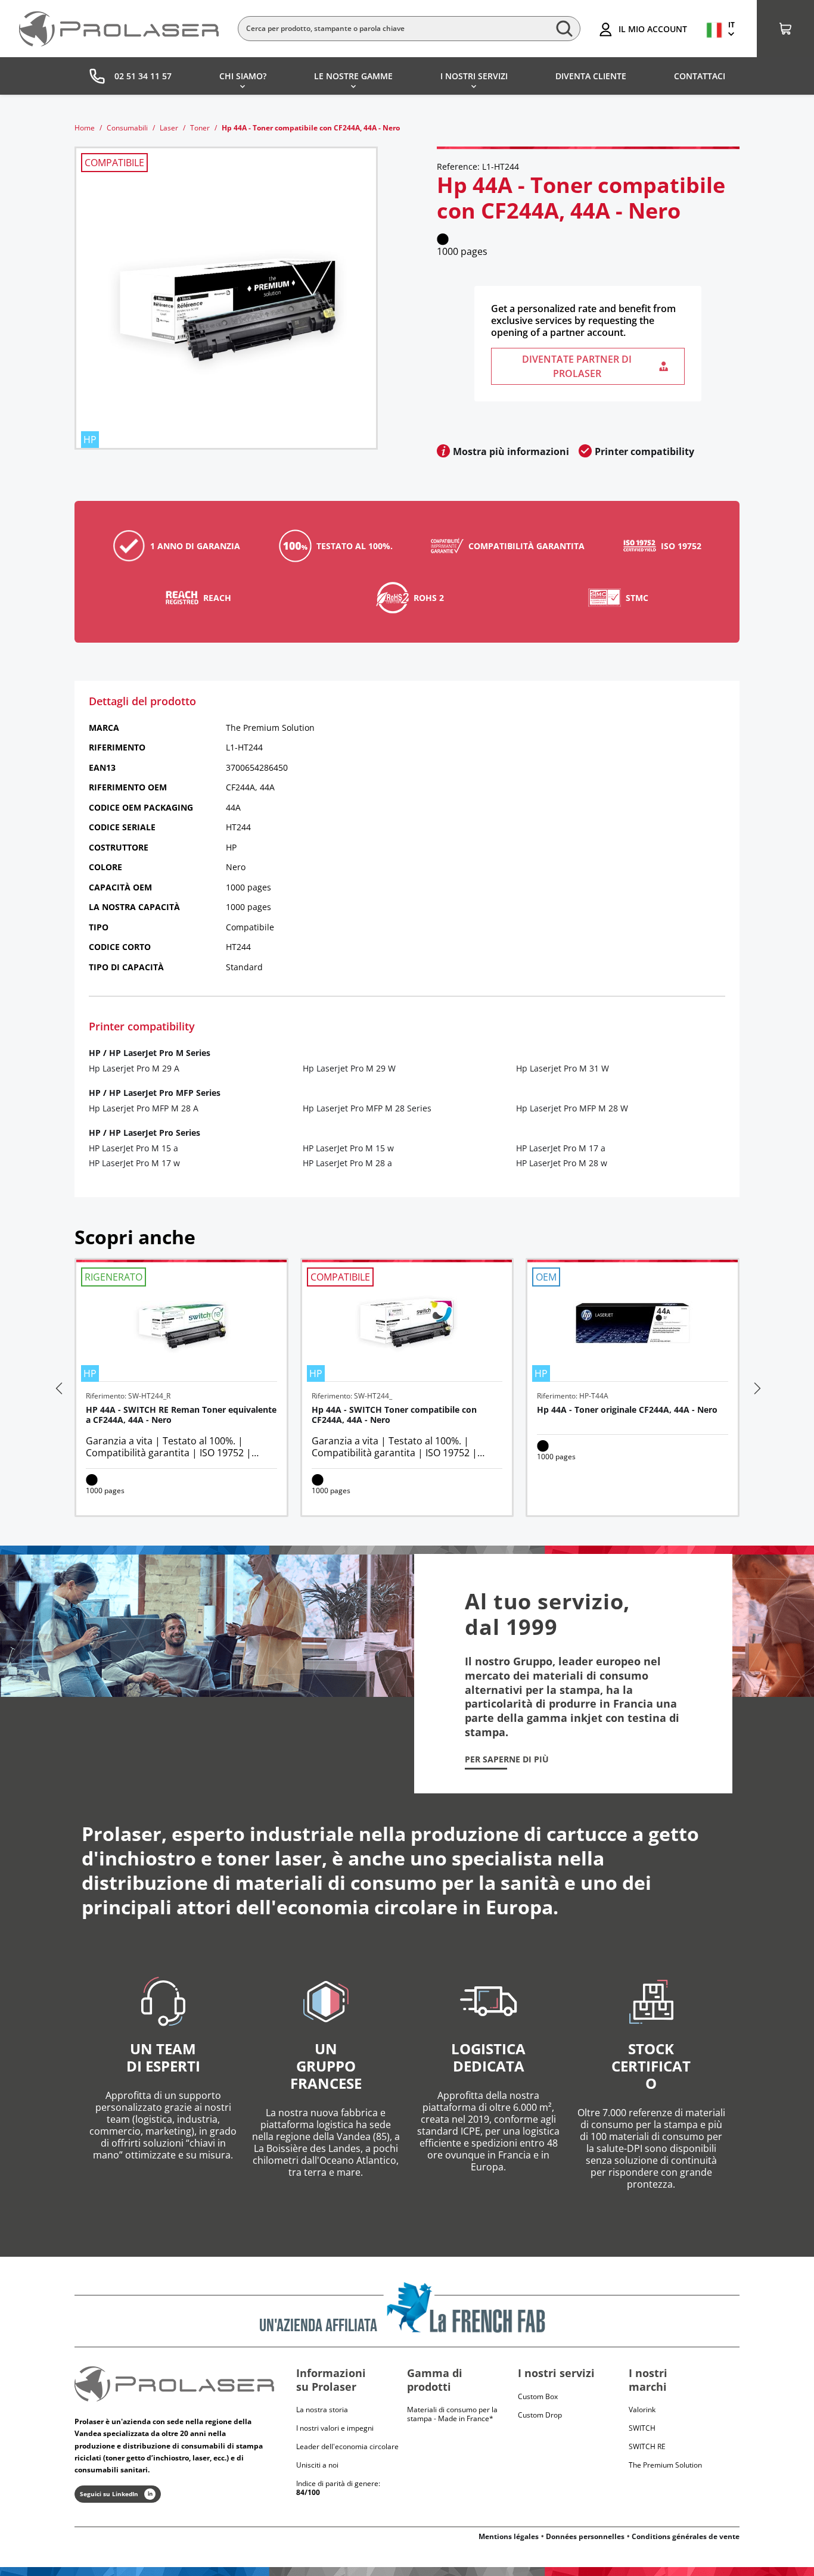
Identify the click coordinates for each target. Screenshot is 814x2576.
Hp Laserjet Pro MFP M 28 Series (367, 1108)
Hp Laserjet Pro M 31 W (563, 1068)
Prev (58, 1388)
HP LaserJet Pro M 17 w (134, 1163)
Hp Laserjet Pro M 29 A (134, 1068)
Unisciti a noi (317, 2465)
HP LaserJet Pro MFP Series (165, 1093)
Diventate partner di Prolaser (577, 366)
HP (95, 1053)
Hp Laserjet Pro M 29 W (349, 1068)
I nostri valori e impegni (335, 2428)
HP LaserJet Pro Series (155, 1133)
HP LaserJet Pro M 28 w (562, 1163)
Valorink (642, 2410)
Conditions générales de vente (686, 2536)
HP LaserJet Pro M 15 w (348, 1148)
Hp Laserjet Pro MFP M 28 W (572, 1108)
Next (756, 1388)
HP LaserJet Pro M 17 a (561, 1148)
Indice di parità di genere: (338, 2488)
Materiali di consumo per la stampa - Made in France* (452, 2414)
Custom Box (538, 2396)
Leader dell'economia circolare (347, 2446)
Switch (642, 2428)
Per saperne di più (507, 1759)
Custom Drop (540, 2415)
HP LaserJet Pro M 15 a (133, 1148)
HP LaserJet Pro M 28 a (347, 1163)
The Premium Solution (665, 2465)
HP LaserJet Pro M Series (160, 1053)
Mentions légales (509, 2536)
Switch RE (647, 2446)
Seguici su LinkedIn (109, 2494)
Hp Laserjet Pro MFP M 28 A (144, 1108)
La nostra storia (322, 2410)
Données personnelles (585, 2536)
